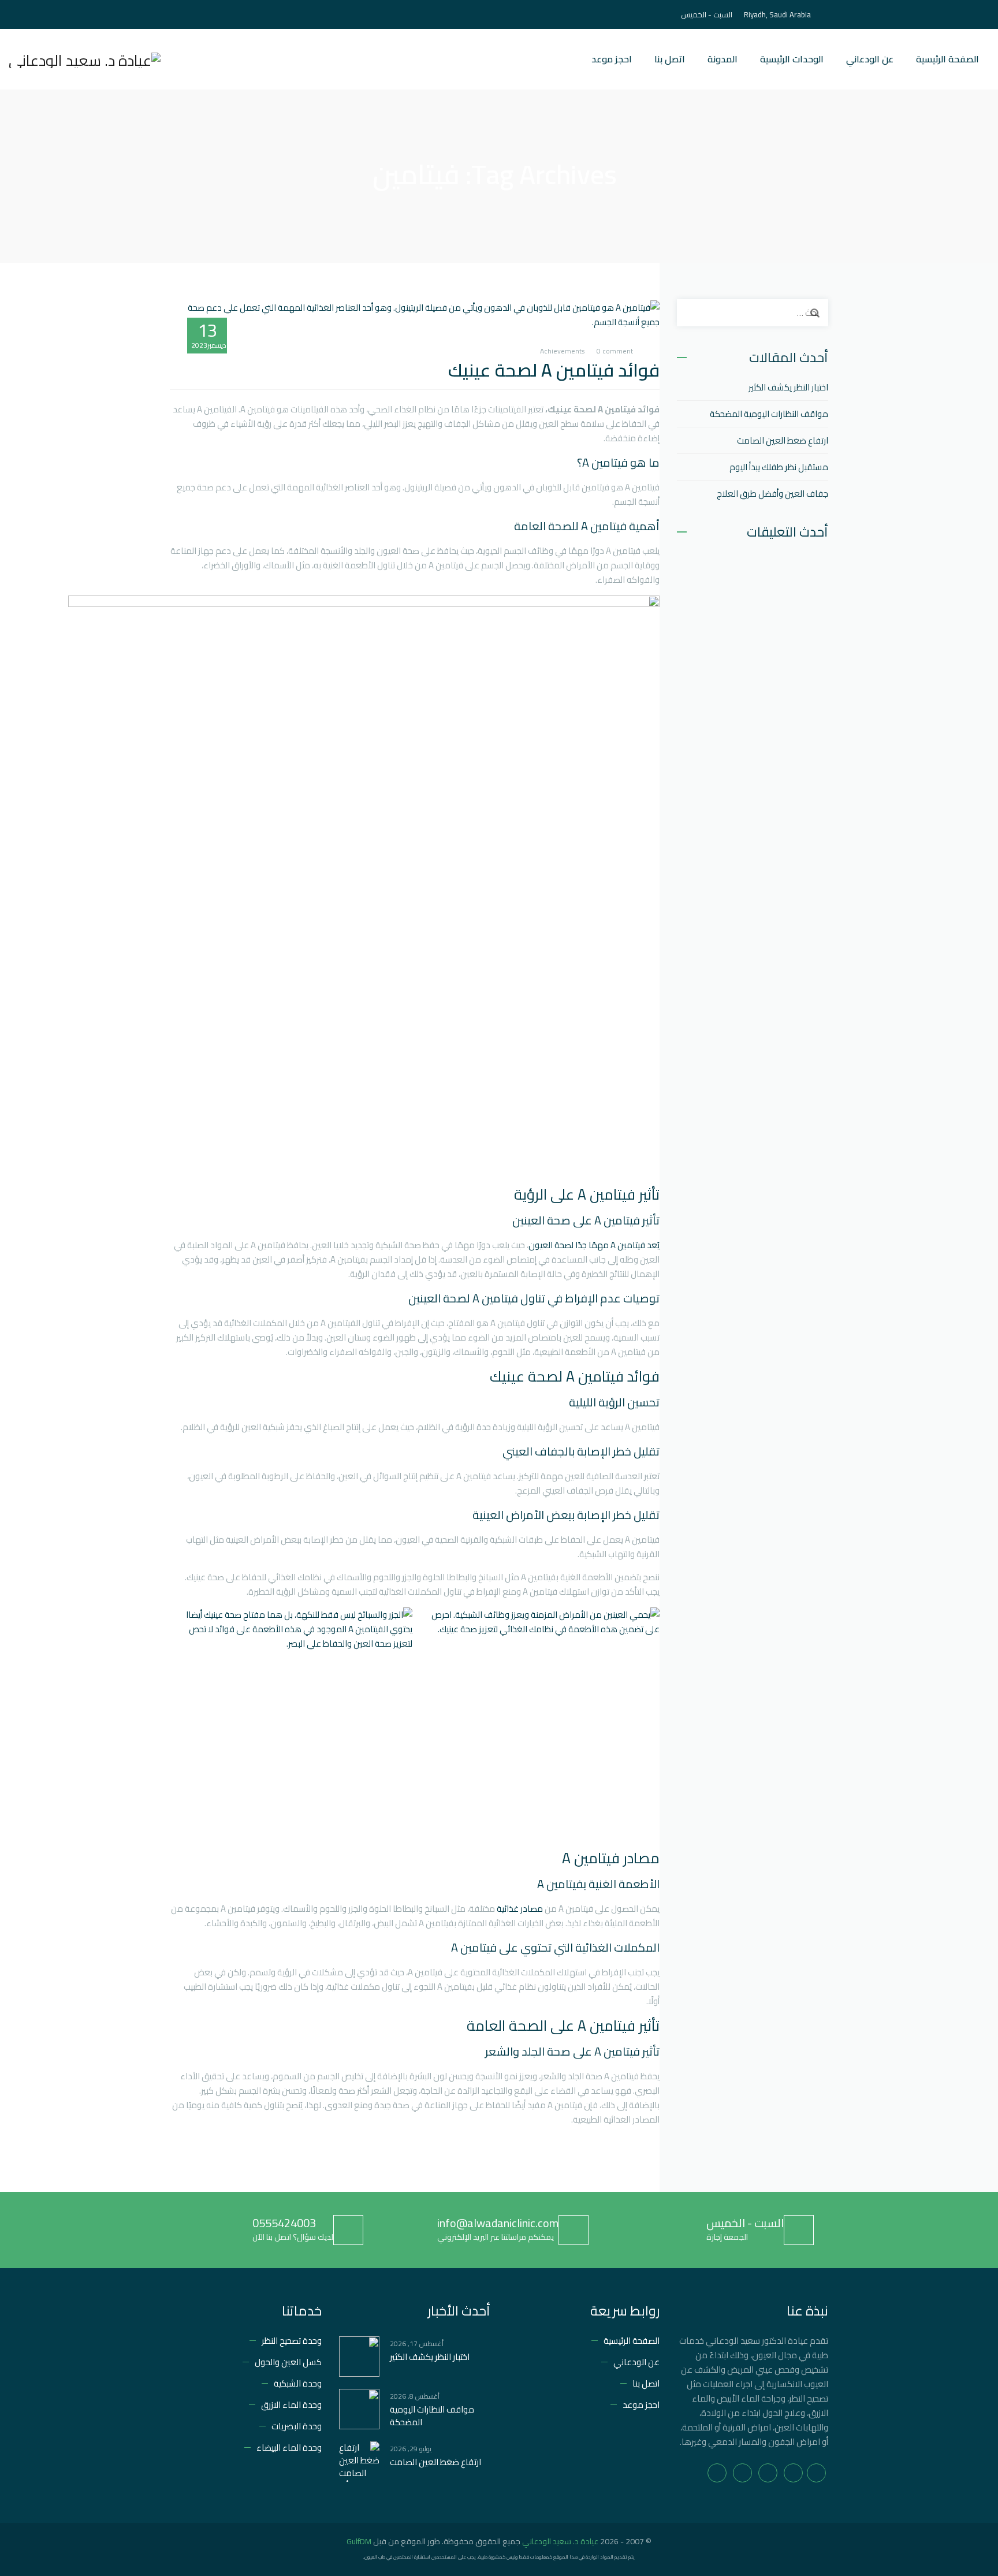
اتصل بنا (670, 59)
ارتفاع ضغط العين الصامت (783, 440)
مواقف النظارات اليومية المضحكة (769, 414)
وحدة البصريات (297, 2426)
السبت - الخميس (745, 2223)
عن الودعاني (870, 59)
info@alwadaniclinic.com (498, 2223)
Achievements (563, 351)
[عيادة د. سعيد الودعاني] (85, 59)
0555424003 (284, 2223)
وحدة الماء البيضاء (289, 2447)
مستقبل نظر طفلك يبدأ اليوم (779, 467)
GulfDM (359, 2541)
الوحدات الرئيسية (792, 59)
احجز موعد (612, 59)
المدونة (723, 59)
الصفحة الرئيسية (947, 59)
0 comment (615, 351)
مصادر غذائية (520, 1909)
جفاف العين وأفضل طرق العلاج (772, 494)
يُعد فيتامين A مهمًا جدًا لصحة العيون (594, 1245)
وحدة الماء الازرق (291, 2405)
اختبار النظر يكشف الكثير (788, 387)
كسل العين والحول (288, 2362)
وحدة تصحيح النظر (292, 2341)
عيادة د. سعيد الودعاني (560, 2541)
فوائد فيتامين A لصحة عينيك (554, 370)
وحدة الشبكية (298, 2383)
